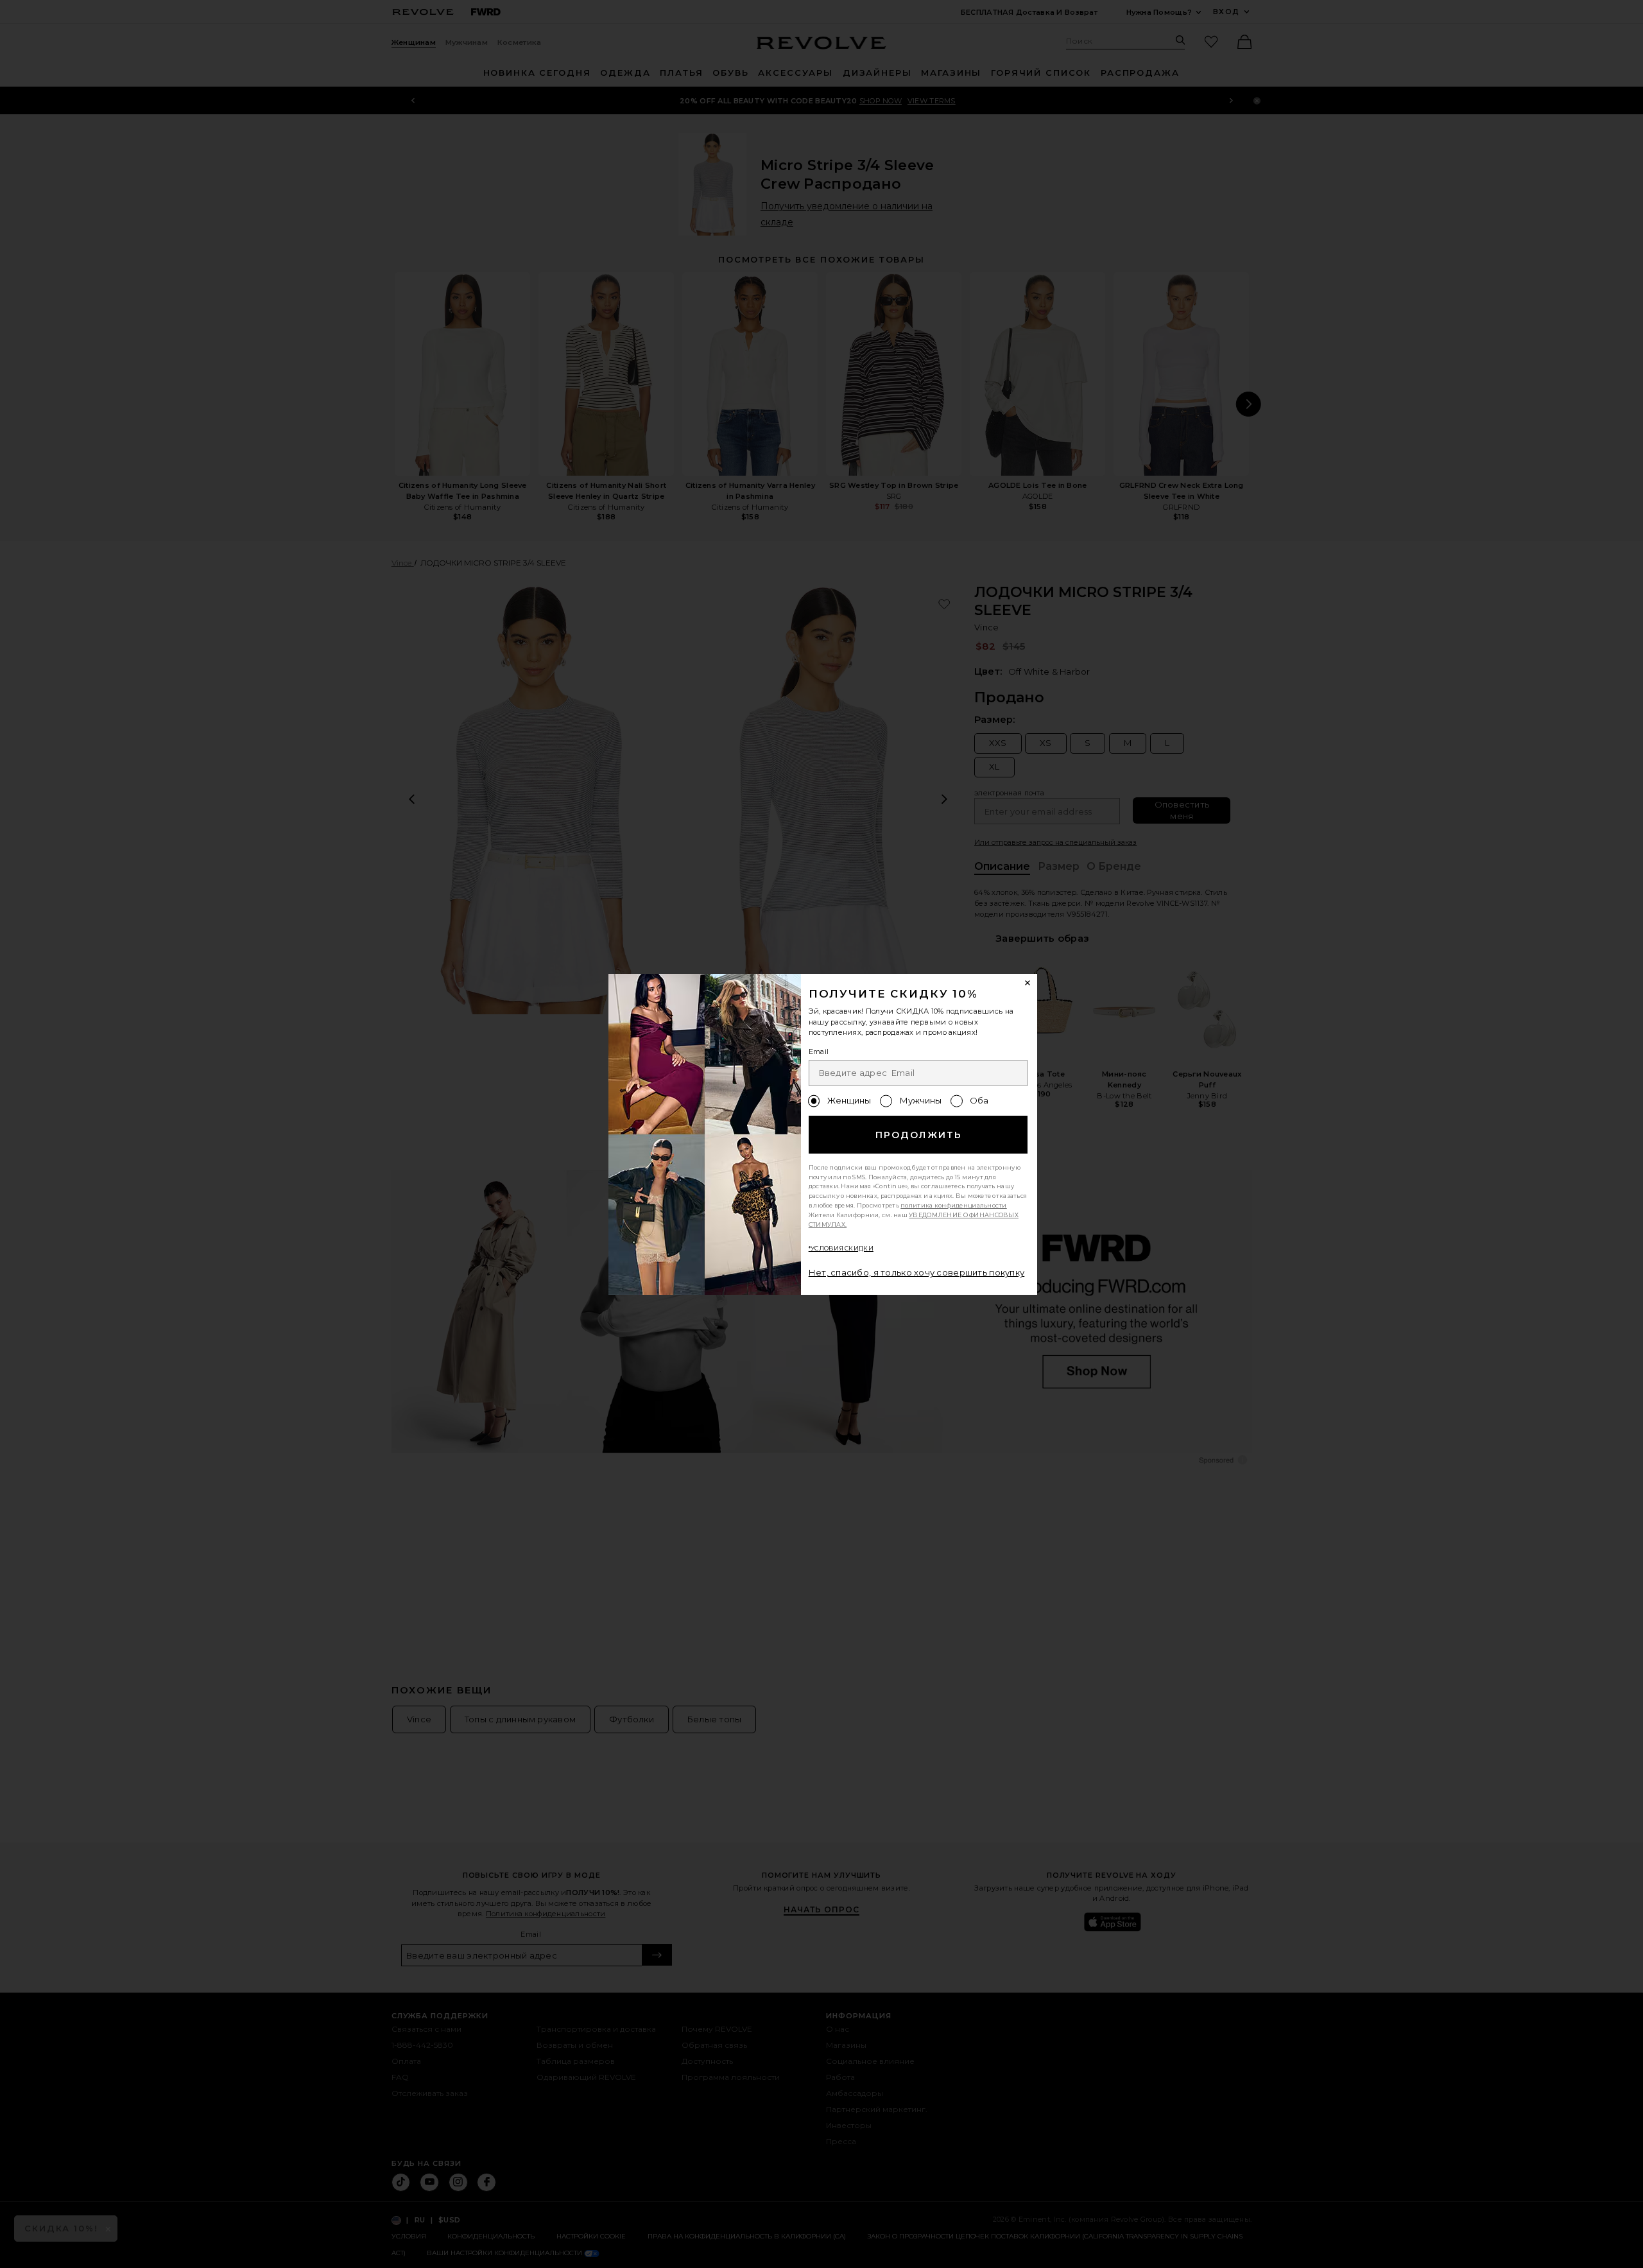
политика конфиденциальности (954, 1205)
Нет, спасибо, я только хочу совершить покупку (917, 1272)
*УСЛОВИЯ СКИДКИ (841, 1248)
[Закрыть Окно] (1028, 983)
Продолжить (919, 1135)
